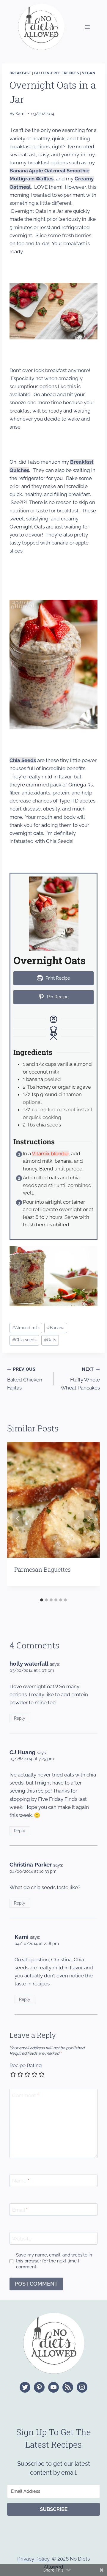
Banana (56, 1328)
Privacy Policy (33, 2559)
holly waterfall (29, 1664)
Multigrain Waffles (32, 179)
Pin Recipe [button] (57, 997)
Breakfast (20, 73)
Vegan (89, 73)
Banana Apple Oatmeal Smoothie (49, 171)
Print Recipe (57, 978)
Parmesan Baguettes (43, 1569)
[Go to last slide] (18, 1518)
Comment (25, 2095)
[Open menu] (87, 27)
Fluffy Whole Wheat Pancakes (80, 1379)
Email (20, 2210)
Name (21, 2181)
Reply (20, 1718)
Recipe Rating (26, 2065)
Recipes (71, 73)
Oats (50, 1340)
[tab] (42, 1600)
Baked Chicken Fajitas (25, 1379)
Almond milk (26, 1328)
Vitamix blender (50, 1154)
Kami (20, 114)
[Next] (89, 1518)
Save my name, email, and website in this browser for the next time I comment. (54, 2261)
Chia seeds (24, 1340)
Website (22, 2239)
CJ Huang (22, 1752)
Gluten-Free (47, 73)
